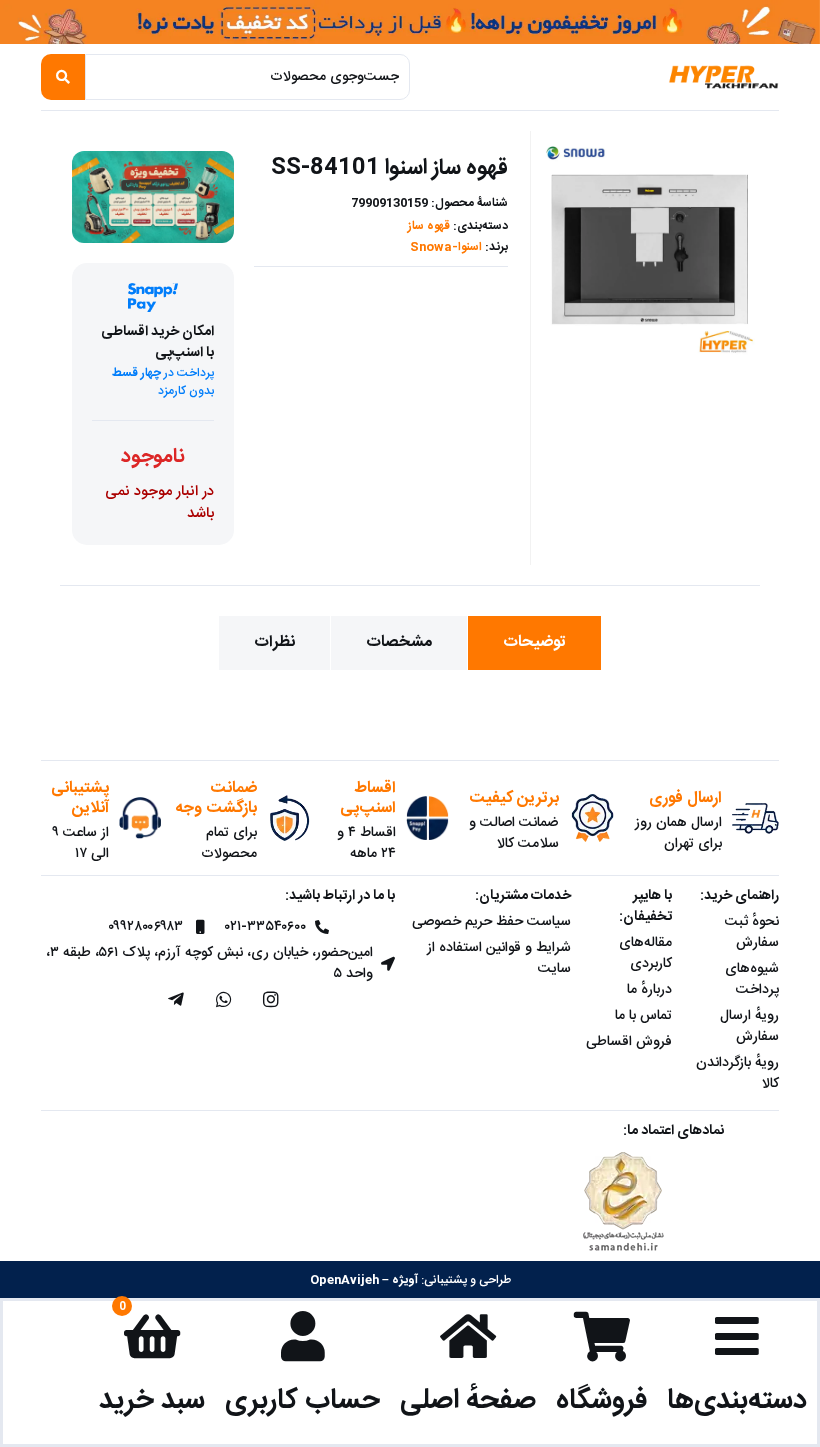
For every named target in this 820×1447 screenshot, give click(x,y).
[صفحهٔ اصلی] (468, 1336)
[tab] (534, 643)
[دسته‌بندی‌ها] (737, 1336)
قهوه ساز (429, 226)
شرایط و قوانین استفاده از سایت (499, 958)
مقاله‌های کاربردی (645, 953)
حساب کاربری (302, 1400)
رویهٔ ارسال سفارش (749, 1026)
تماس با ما (643, 1016)
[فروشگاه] (602, 1336)
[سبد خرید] (152, 1336)
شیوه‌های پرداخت (752, 979)
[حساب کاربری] (303, 1336)
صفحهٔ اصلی (468, 1400)
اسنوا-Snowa (446, 247)
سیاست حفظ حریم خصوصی (491, 922)
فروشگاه (601, 1400)
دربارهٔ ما (649, 990)
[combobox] (247, 77)
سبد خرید (152, 1400)
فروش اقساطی (629, 1042)
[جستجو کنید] (63, 77)
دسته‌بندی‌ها (737, 1400)
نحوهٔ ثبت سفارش (752, 932)
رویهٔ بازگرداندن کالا (737, 1073)
